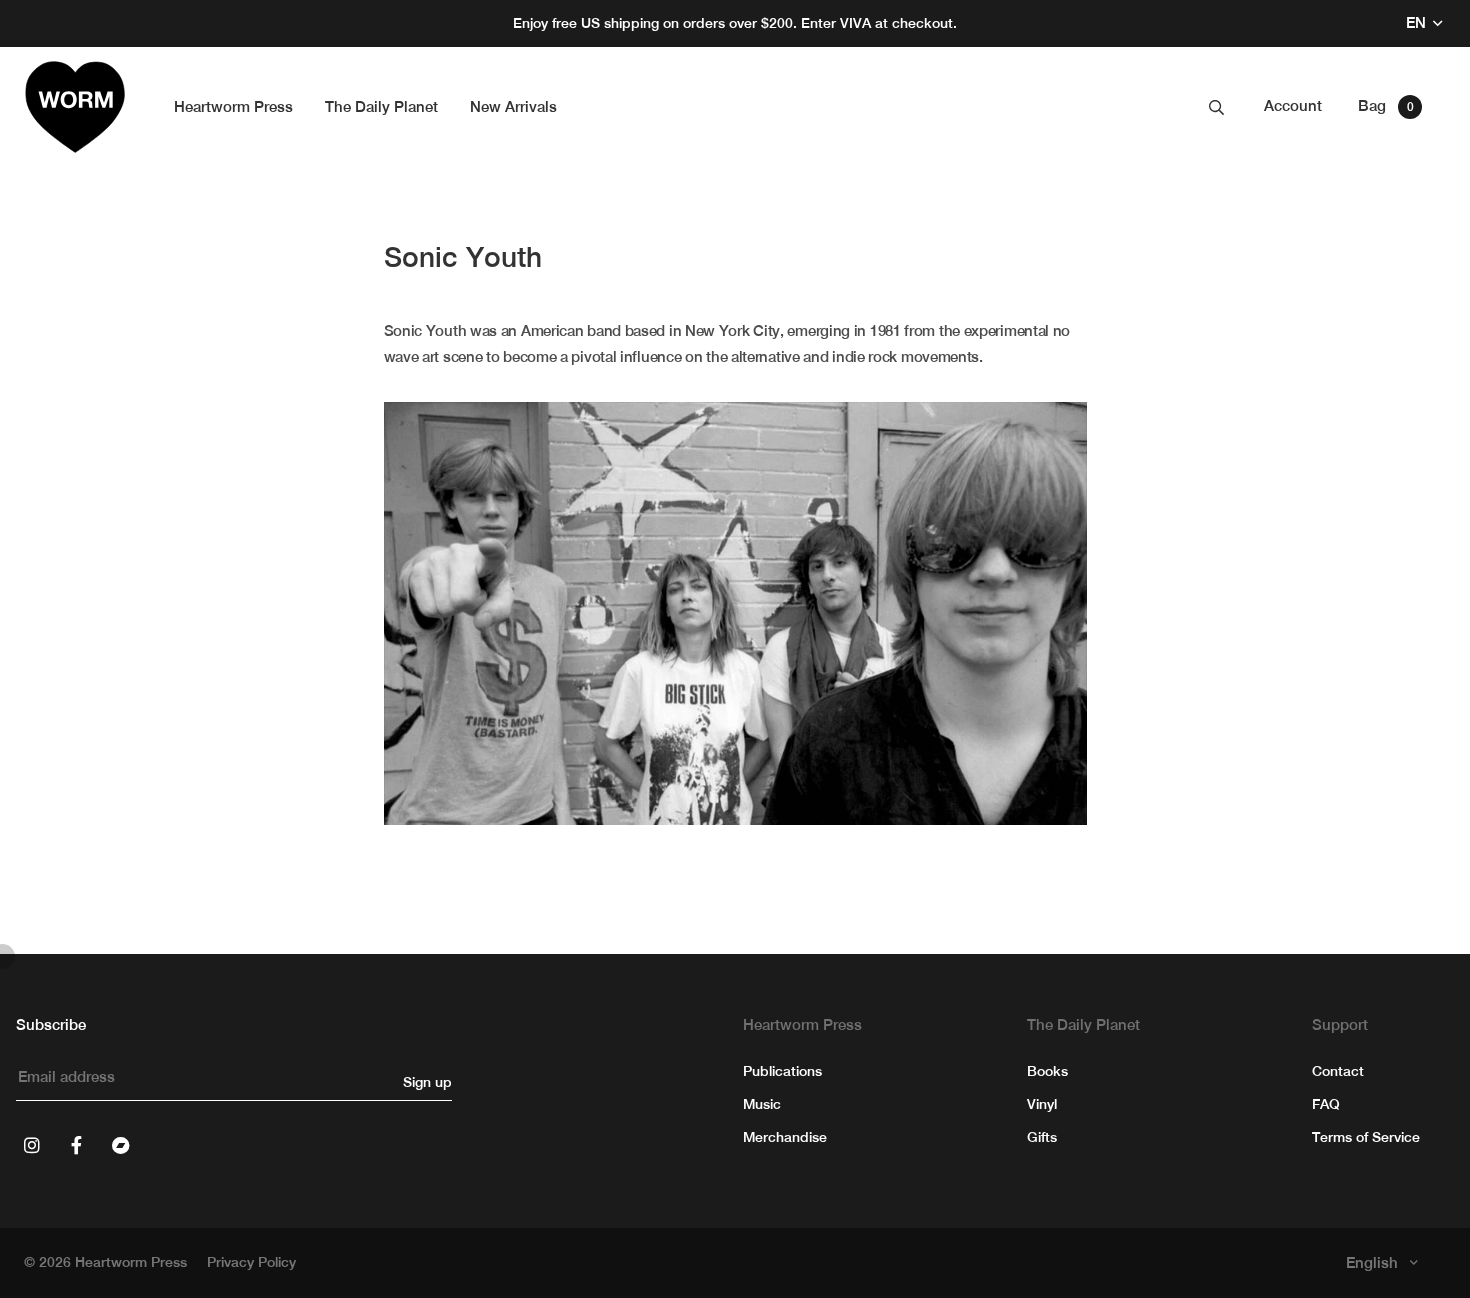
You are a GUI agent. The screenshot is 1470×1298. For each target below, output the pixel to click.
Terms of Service (1366, 1137)
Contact (1338, 1071)
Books (1047, 1071)
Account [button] (1293, 105)
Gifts (1042, 1137)
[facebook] (76, 1145)
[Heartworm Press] (75, 107)
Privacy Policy (251, 1262)
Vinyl (1042, 1104)
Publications (782, 1071)
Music (762, 1104)
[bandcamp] (120, 1145)
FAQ (1326, 1104)
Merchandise (785, 1137)
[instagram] (32, 1145)
